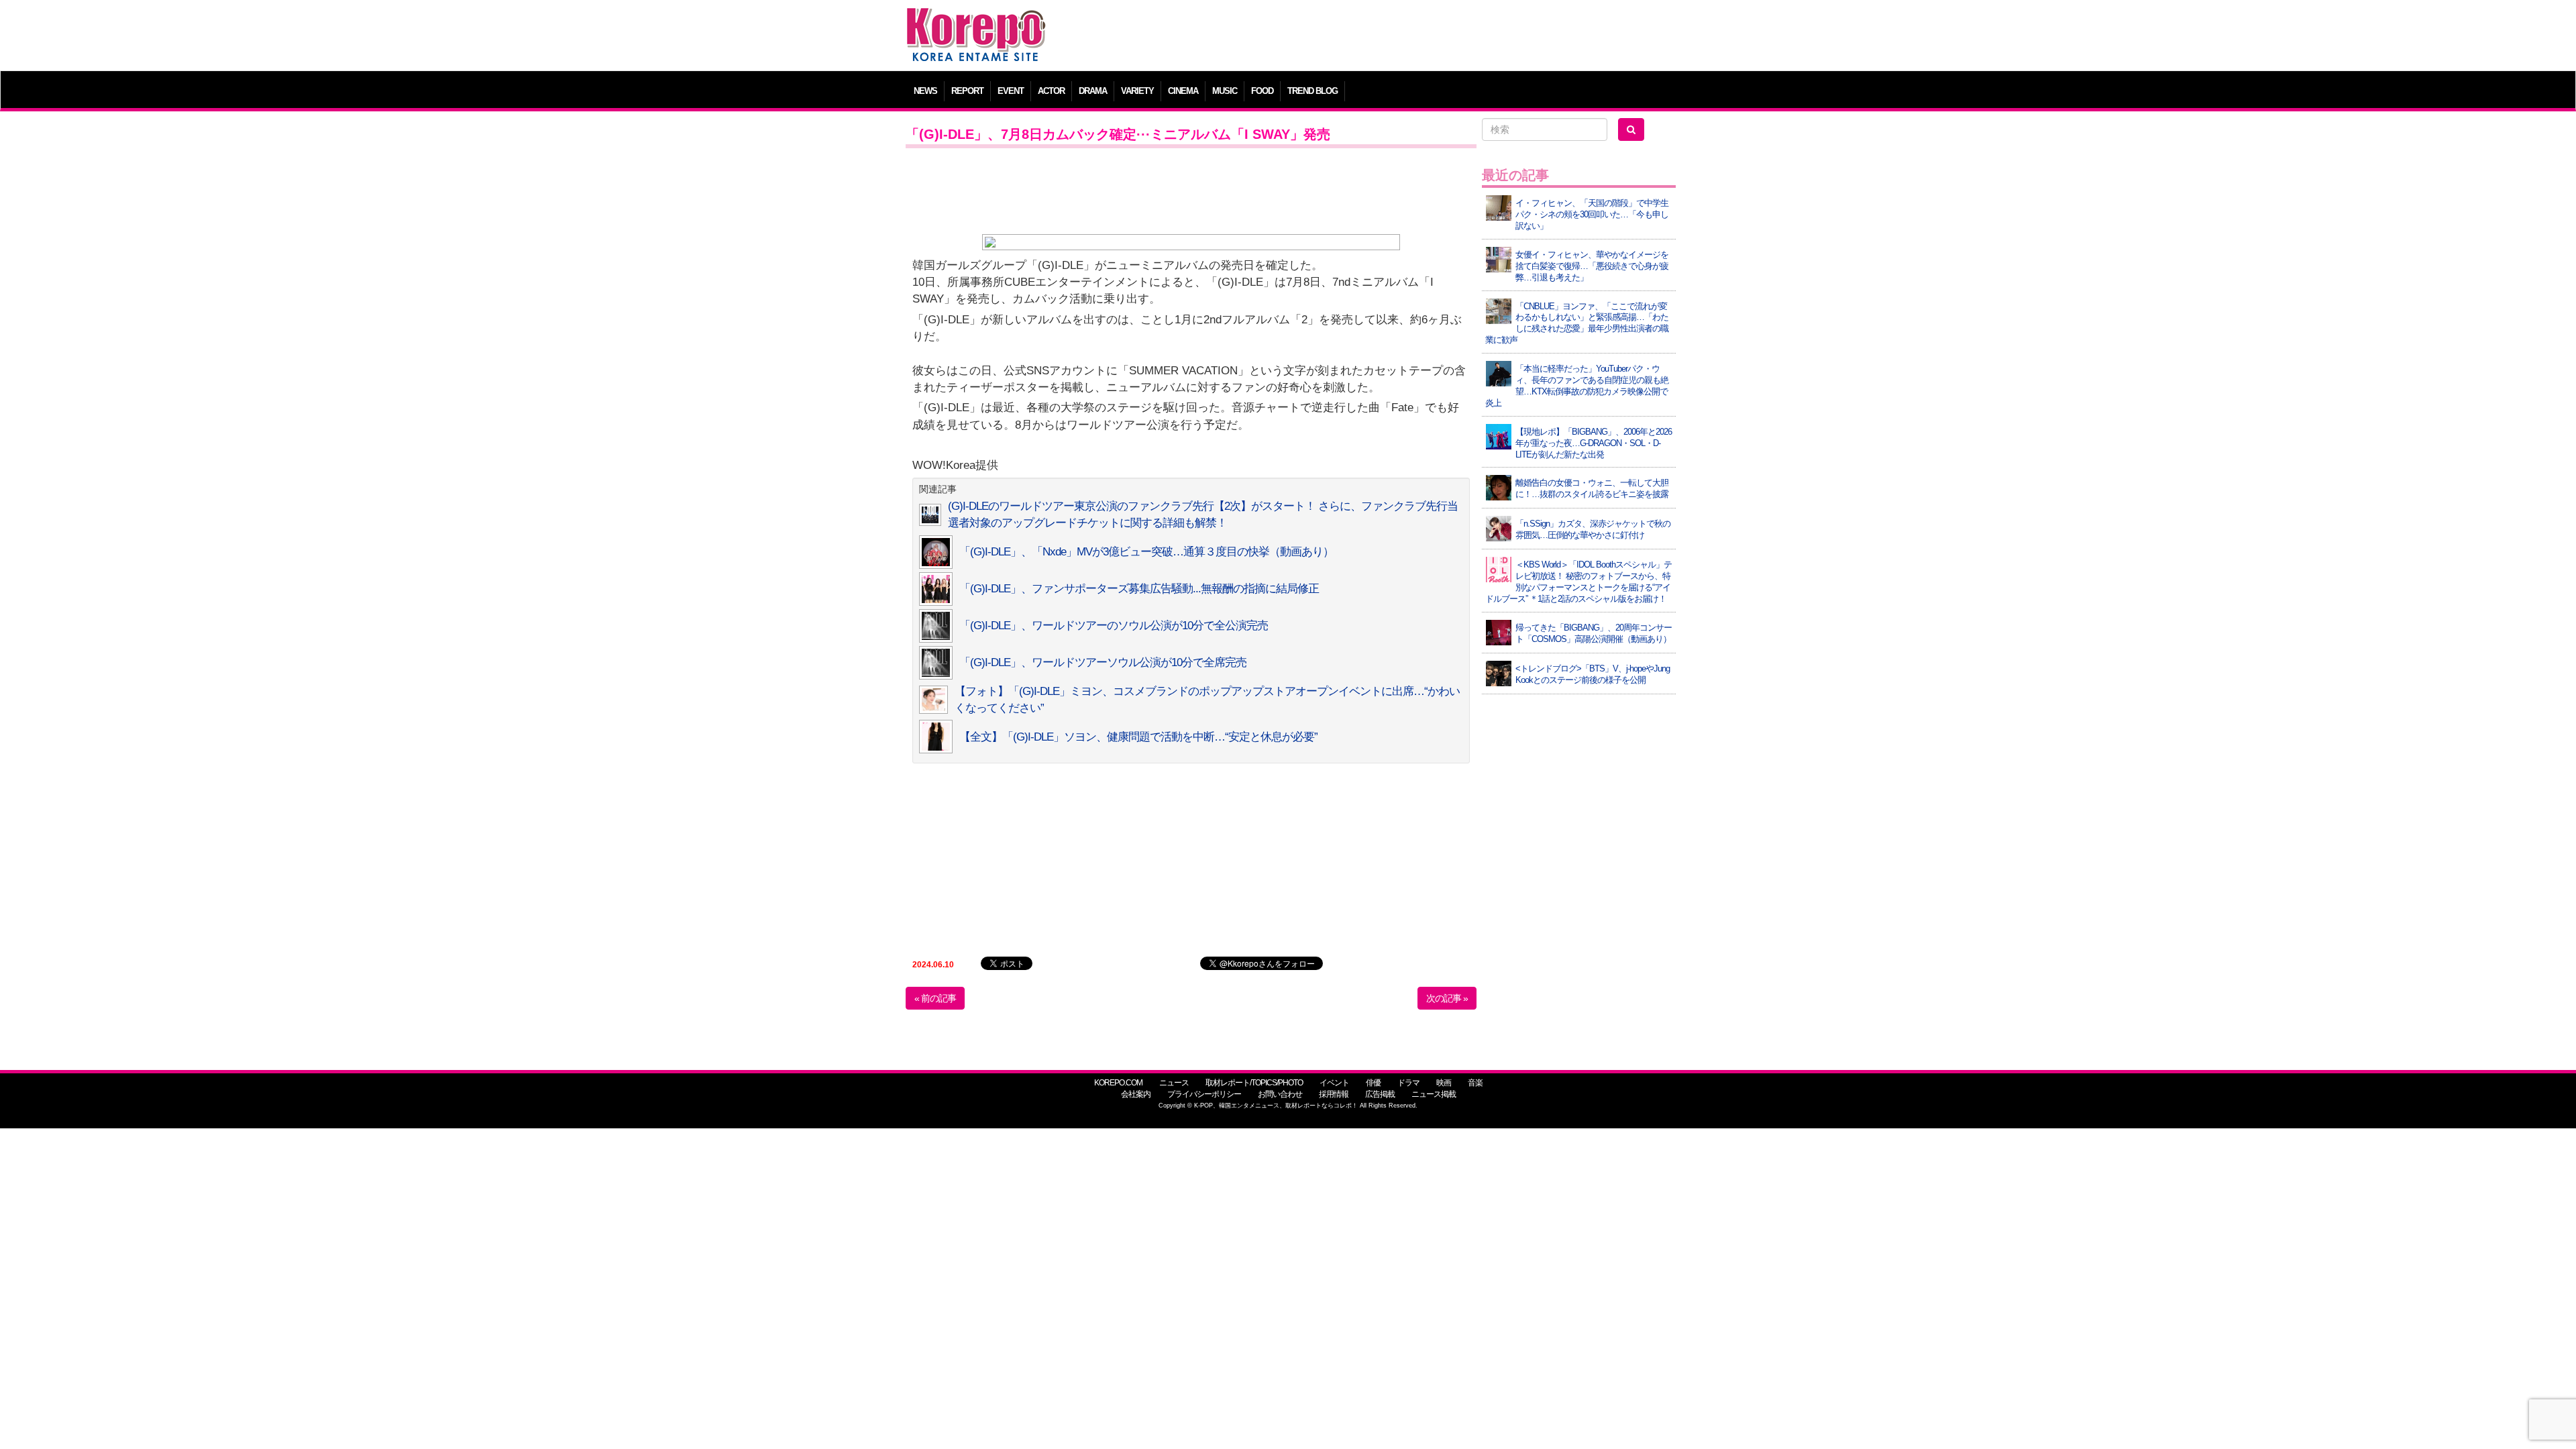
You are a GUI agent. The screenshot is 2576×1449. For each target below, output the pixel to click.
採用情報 (1334, 1094)
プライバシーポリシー (1204, 1094)
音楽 (1475, 1083)
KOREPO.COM (1118, 1083)
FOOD (1262, 91)
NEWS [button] (925, 91)
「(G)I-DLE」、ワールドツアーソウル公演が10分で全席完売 (1103, 662)
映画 (1444, 1083)
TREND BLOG (1312, 91)
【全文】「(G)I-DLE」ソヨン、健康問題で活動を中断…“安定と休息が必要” (1138, 737)
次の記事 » (1447, 998)
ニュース (1174, 1083)
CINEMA (1183, 91)
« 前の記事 (935, 998)
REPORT (967, 91)
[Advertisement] (1385, 37)
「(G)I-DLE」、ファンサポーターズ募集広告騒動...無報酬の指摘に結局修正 (1139, 589)
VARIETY (1137, 91)
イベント (1334, 1083)
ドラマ (1408, 1083)
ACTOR (1051, 91)
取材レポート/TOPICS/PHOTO (1254, 1083)
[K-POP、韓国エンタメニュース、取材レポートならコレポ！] (976, 20)
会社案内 (1136, 1094)
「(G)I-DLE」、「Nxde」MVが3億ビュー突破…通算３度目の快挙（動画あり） (1146, 552)
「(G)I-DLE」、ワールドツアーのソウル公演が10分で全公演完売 (1114, 626)
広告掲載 (1380, 1094)
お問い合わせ (1280, 1094)
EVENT (1011, 91)
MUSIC (1225, 91)
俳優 (1373, 1083)
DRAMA (1093, 91)
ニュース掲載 (1434, 1094)
